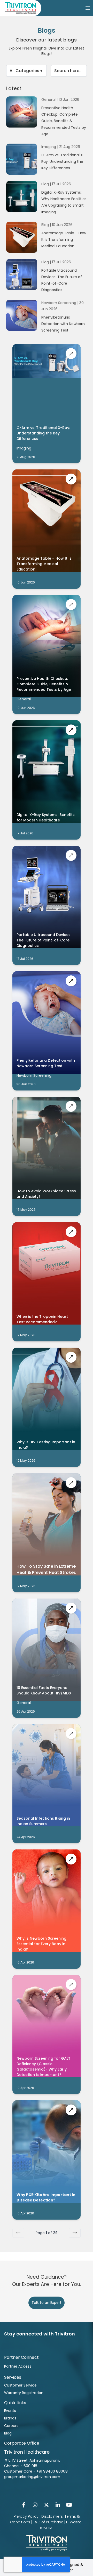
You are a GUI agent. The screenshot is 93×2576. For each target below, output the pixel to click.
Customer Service (20, 2385)
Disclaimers (52, 2516)
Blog (8, 2433)
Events (10, 2411)
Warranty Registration (24, 2393)
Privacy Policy (26, 2516)
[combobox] (26, 71)
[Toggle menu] (88, 8)
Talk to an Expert (47, 2303)
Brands (10, 2418)
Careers (11, 2426)
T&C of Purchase (48, 2522)
